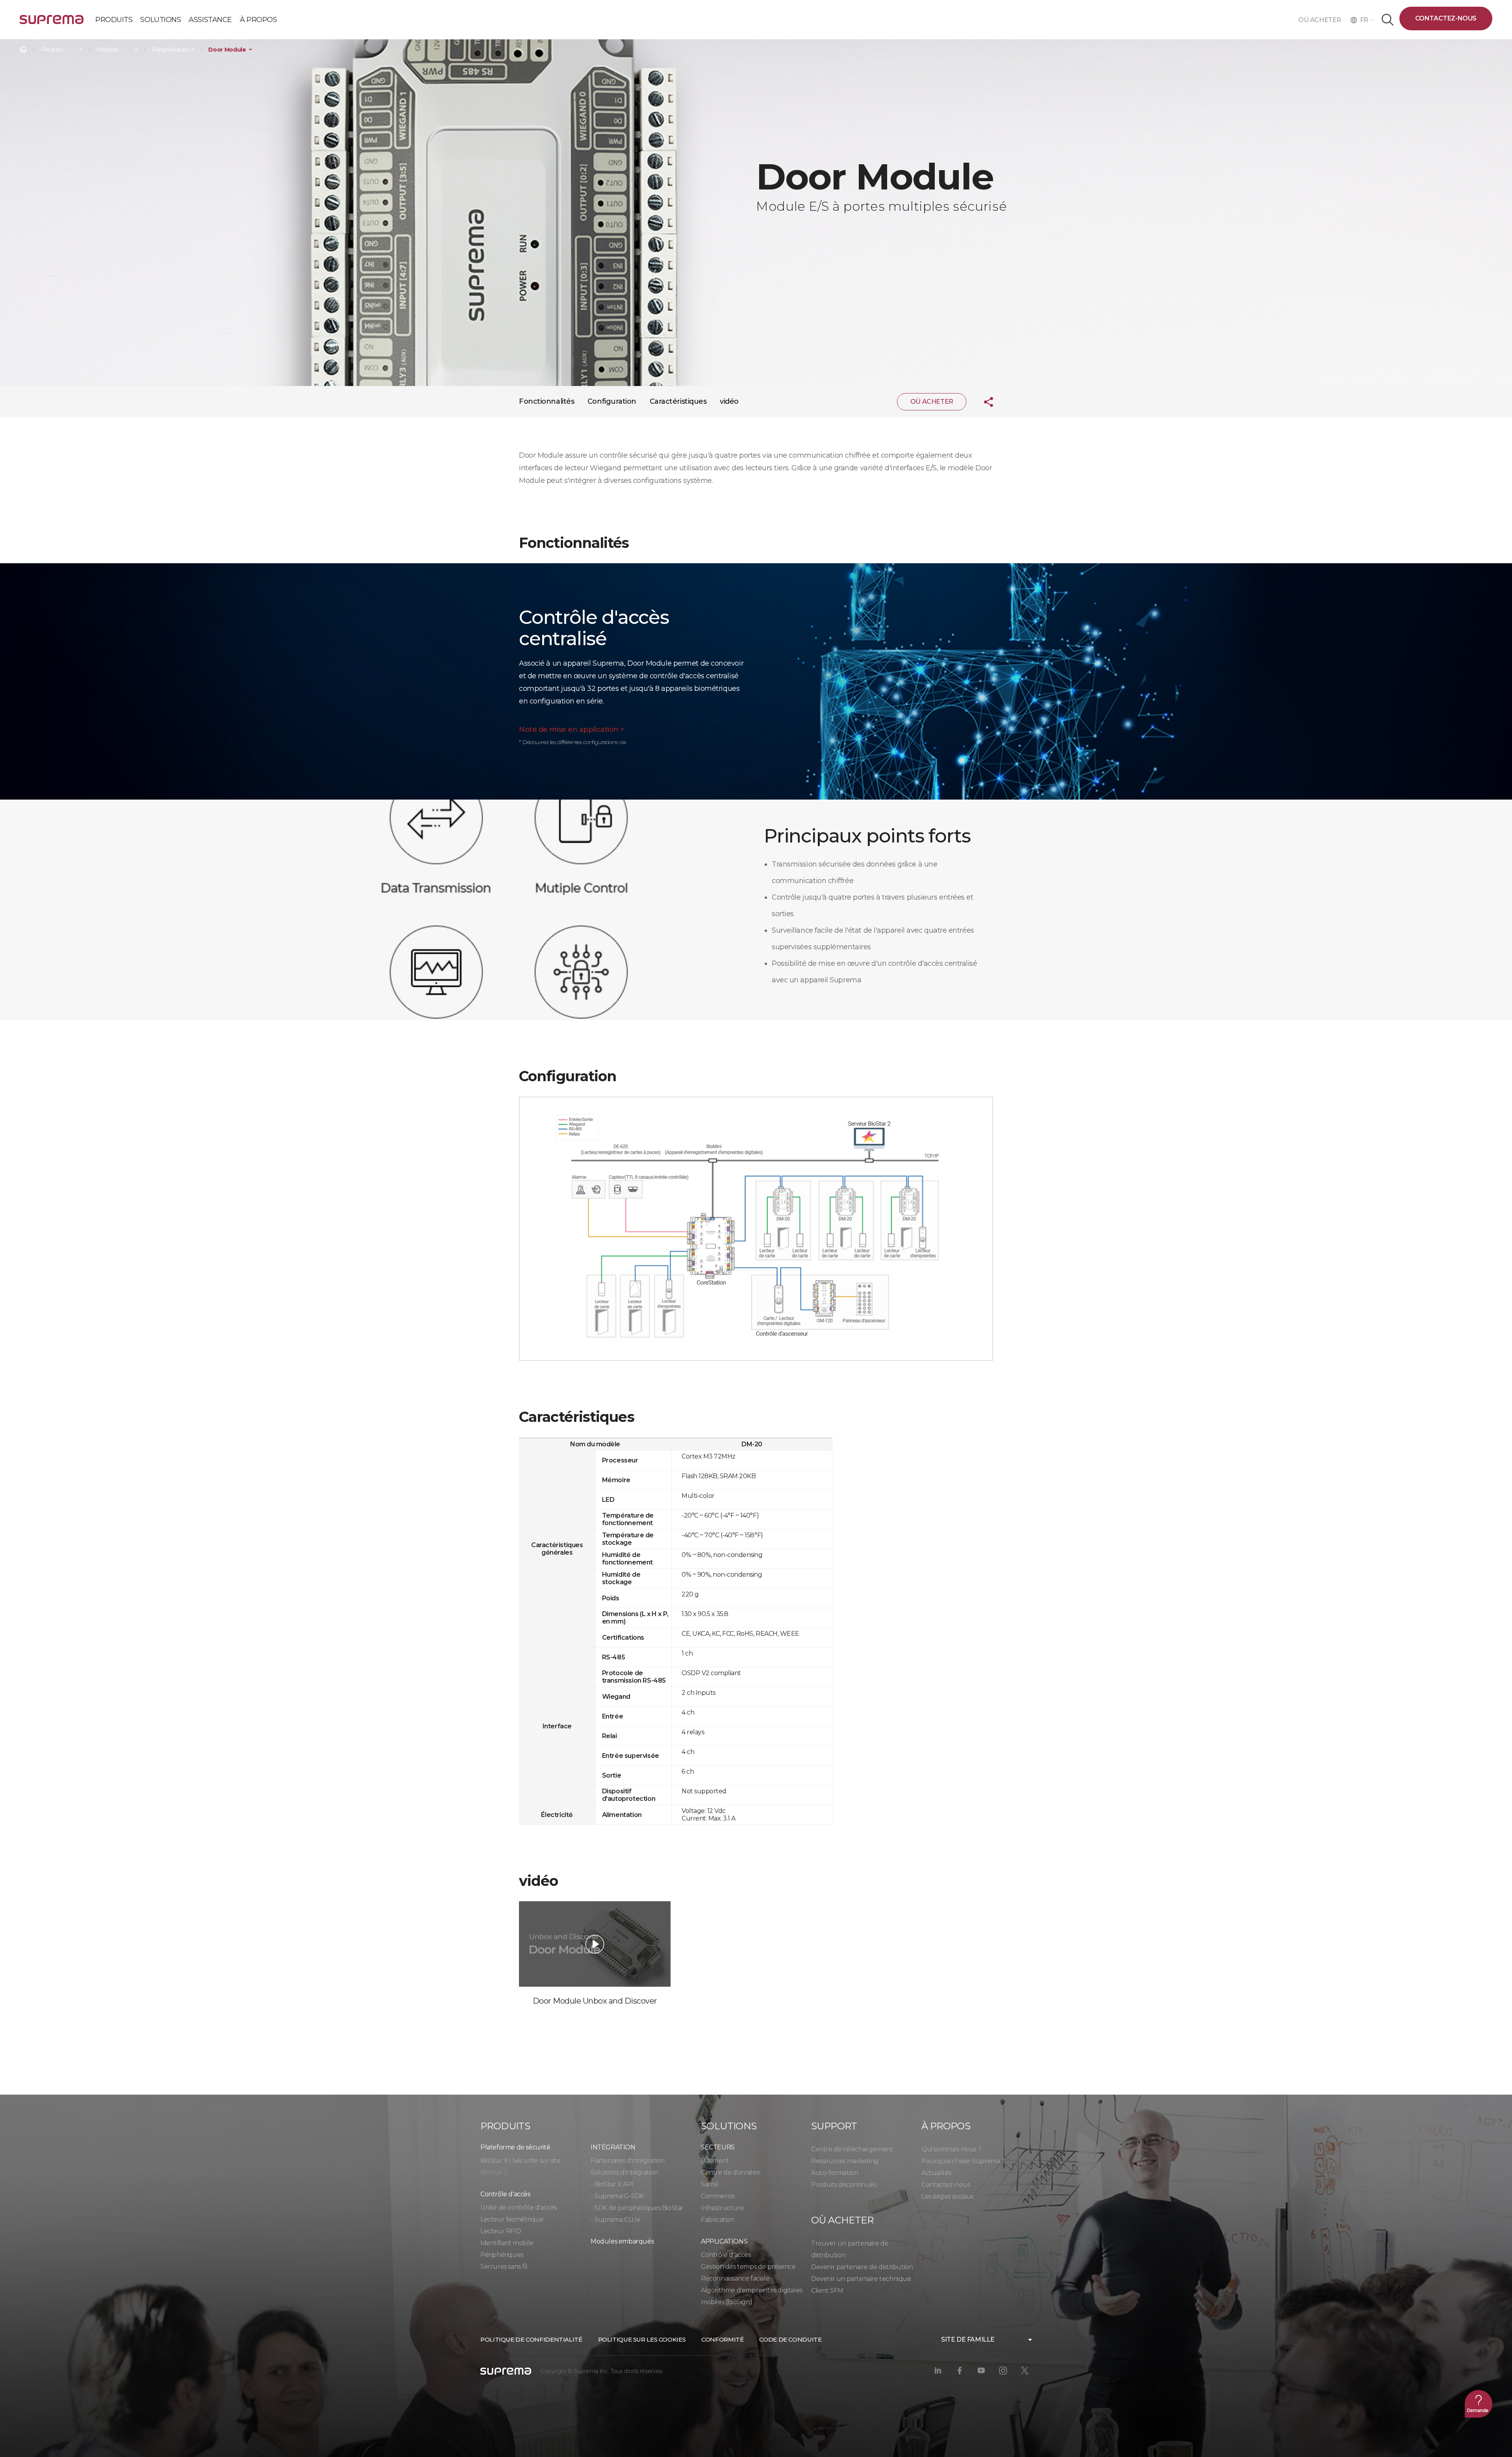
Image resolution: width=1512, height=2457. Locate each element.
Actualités (936, 2173)
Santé (710, 2184)
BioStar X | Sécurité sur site (520, 2161)
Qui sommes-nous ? (951, 2149)
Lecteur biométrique (512, 2219)
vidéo (729, 401)
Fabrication (718, 2220)
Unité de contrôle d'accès (519, 2207)
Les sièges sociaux (948, 2196)
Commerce (718, 2196)
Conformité (722, 2339)
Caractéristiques (678, 401)
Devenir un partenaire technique (861, 2279)
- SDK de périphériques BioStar (637, 2208)
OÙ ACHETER (1322, 20)
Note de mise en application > (572, 729)
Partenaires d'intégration (628, 2161)
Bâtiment (715, 2161)
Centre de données (730, 2172)
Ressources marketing (845, 2161)
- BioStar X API (612, 2184)
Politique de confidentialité (531, 2339)
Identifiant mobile (507, 2243)
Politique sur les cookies (642, 2339)
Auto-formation (835, 2173)
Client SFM (827, 2291)
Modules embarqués (622, 2241)
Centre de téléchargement (852, 2149)
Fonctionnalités (547, 401)
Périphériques (170, 50)
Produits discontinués (844, 2185)
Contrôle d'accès (726, 2255)
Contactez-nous (1446, 18)
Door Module (227, 50)
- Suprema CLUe (615, 2220)
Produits (52, 50)
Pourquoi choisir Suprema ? (963, 2161)
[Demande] (1479, 2404)
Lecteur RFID (501, 2231)
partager (982, 402)
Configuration (612, 401)
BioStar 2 (494, 2172)
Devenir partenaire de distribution (862, 2267)
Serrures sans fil (504, 2267)
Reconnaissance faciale (735, 2278)
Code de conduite (790, 2339)
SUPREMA (52, 23)
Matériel (107, 50)
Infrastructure (722, 2208)
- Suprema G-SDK (617, 2196)
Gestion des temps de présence (748, 2267)
